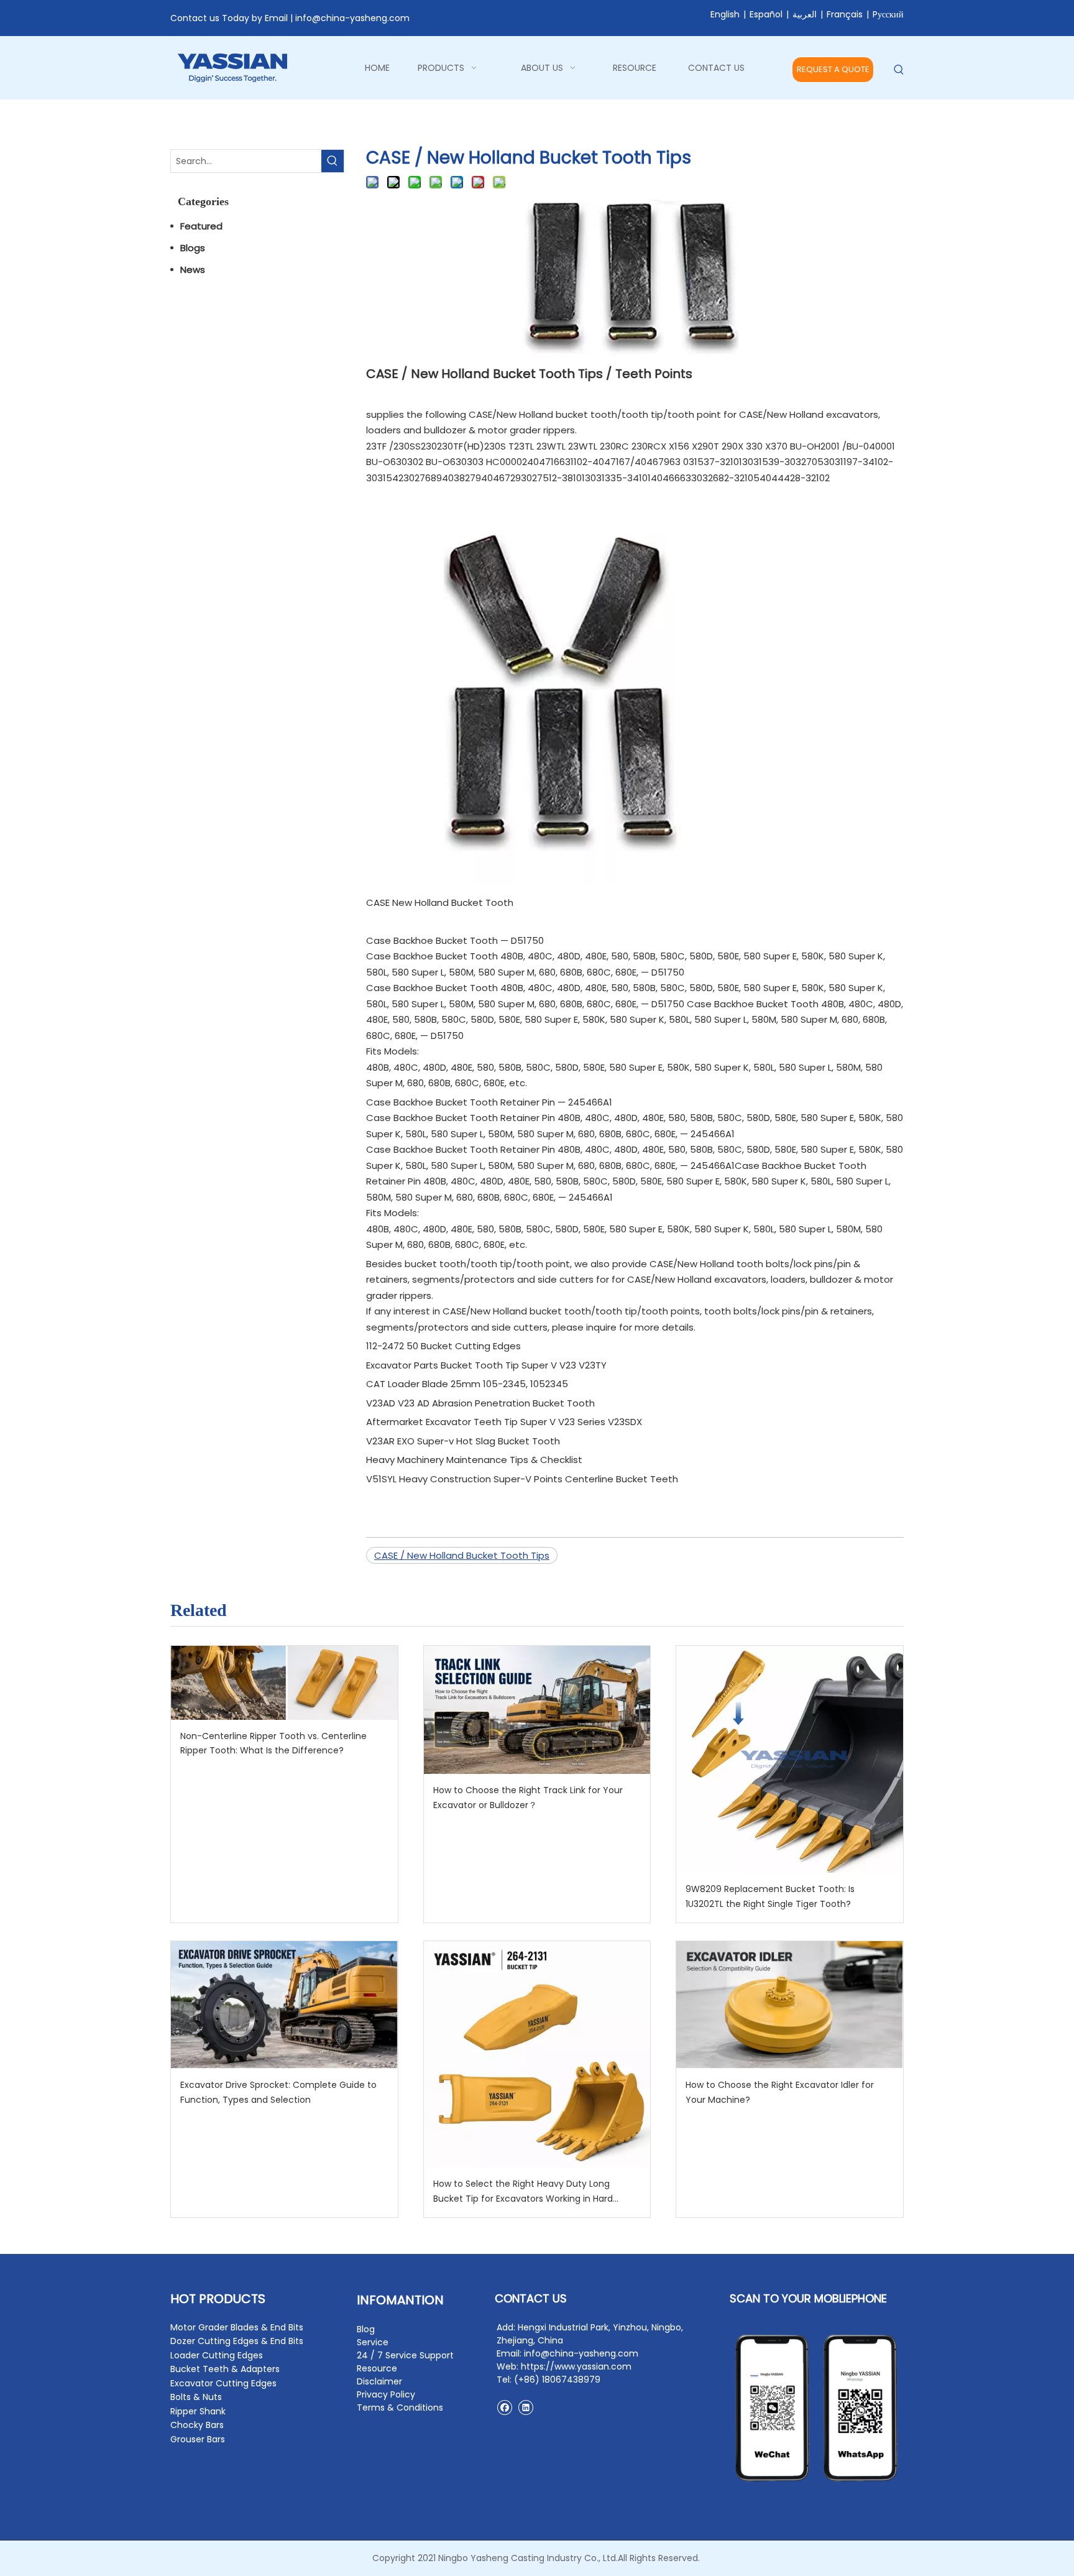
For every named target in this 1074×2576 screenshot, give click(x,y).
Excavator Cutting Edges (223, 2383)
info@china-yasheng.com (352, 18)
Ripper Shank (198, 2411)
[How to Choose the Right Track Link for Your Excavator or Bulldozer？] (537, 1710)
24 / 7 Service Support (405, 2355)
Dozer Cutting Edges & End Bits (237, 2341)
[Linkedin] (526, 2407)
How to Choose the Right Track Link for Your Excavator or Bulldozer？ (528, 1798)
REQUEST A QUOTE (833, 69)
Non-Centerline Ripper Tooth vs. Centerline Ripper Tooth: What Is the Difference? (273, 1743)
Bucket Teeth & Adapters (225, 2369)
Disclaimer (379, 2381)
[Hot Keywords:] (899, 70)
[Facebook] (504, 2407)
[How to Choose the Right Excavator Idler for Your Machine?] (790, 2005)
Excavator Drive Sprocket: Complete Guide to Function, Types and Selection (278, 2092)
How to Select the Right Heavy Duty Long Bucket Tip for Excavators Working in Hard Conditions (523, 2192)
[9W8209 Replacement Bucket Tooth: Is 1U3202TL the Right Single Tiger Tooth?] (790, 1759)
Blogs (193, 248)
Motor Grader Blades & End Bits (237, 2327)
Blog (366, 2329)
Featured (201, 226)
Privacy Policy (386, 2394)
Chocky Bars (197, 2425)
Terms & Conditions (400, 2407)
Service (373, 2342)
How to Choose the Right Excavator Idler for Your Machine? (780, 2092)
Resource (377, 2368)
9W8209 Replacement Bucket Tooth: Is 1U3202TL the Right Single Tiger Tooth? (770, 1896)
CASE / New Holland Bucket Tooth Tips (462, 1555)
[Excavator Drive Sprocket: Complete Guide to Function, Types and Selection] (284, 2005)
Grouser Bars (198, 2439)
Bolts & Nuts (196, 2397)
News (193, 270)
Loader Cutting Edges (217, 2355)
